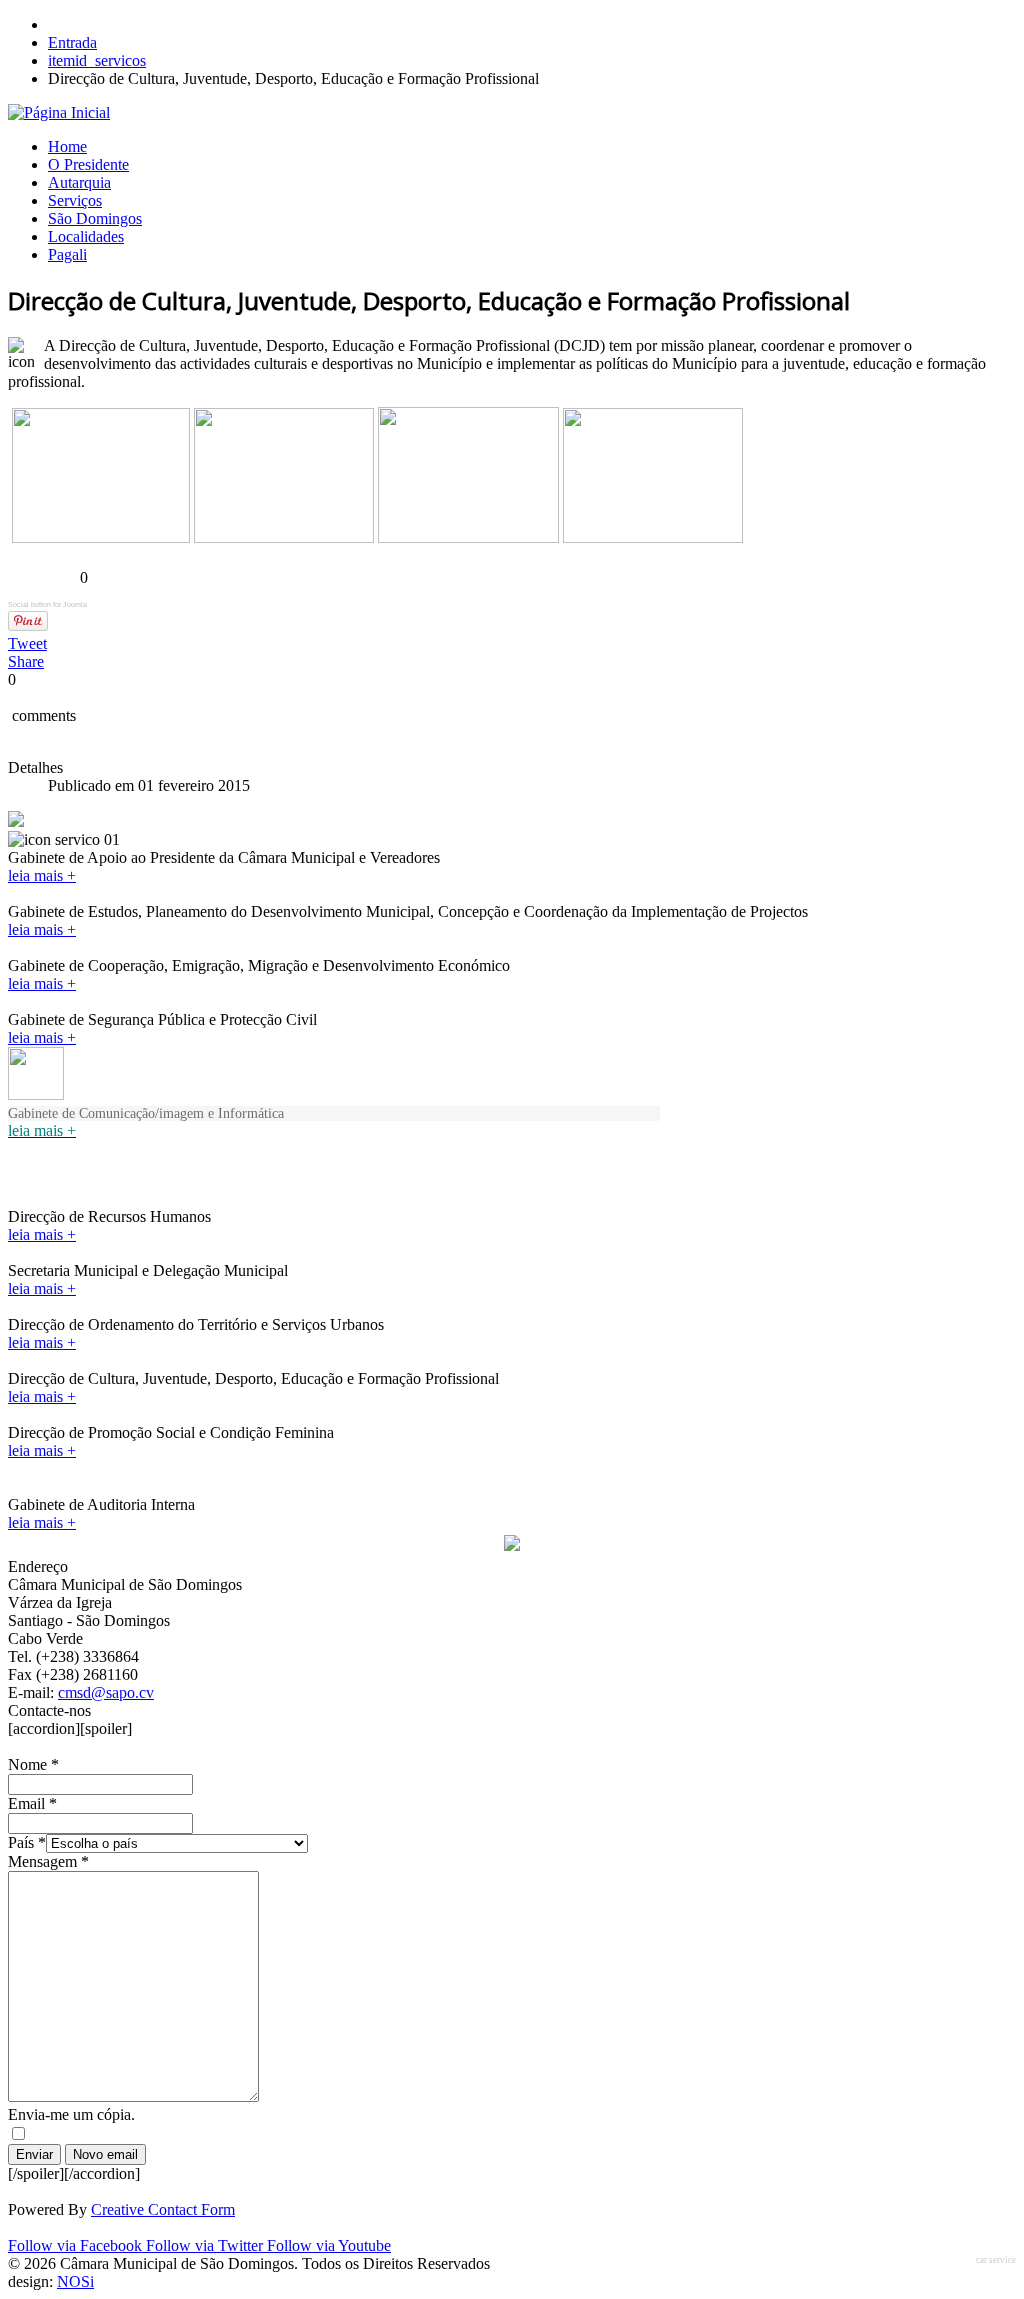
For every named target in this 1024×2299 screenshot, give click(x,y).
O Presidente (88, 164)
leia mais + (42, 875)
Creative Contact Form (163, 2209)
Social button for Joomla (47, 604)
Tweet (27, 643)
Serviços (75, 200)
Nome (33, 1764)
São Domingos (95, 218)
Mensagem (48, 1861)
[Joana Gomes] (284, 537)
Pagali (67, 254)
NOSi (75, 2281)
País (27, 1842)
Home (67, 146)
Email (32, 1803)
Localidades (86, 236)
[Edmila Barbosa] (468, 537)
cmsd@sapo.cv (106, 1692)
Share (26, 661)
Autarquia (79, 182)
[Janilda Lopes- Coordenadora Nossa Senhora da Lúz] (653, 537)
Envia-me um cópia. (71, 2114)
